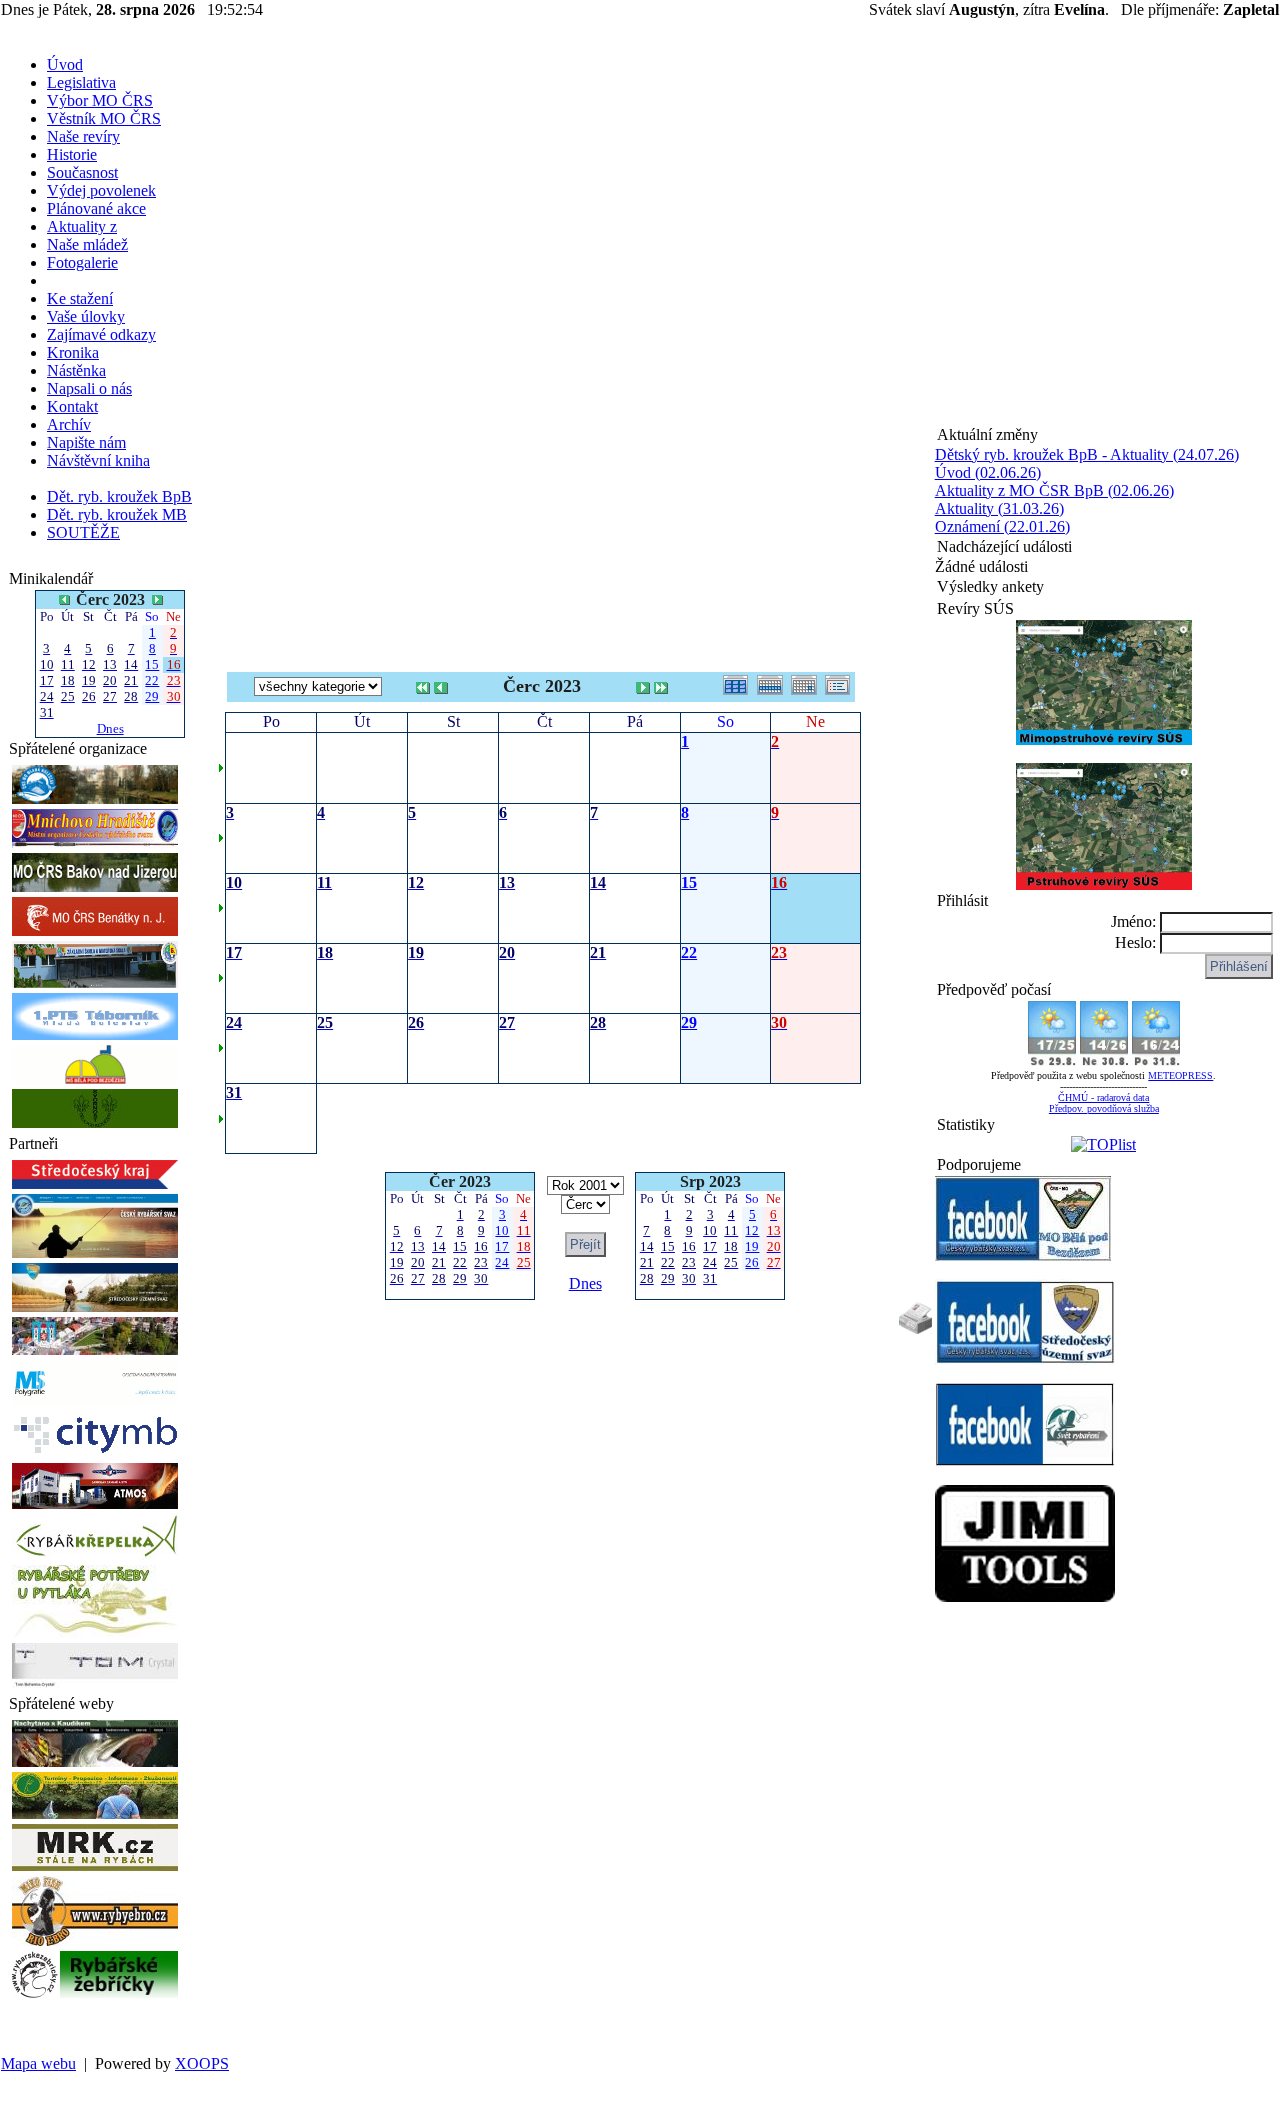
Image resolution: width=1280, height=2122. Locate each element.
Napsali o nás (89, 388)
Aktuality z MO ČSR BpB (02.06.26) (1054, 490)
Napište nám (86, 442)
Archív (69, 424)
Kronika (73, 352)
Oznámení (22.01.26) (1002, 526)
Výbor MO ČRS (100, 100)
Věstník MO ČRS (104, 118)
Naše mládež (87, 244)
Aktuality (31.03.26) (999, 508)
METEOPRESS (1180, 1075)
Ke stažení (80, 298)
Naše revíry (83, 136)
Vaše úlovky (86, 316)
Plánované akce (96, 208)
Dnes (110, 728)
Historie (72, 154)
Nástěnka (76, 370)
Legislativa (81, 82)
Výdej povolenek (101, 190)
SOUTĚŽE (83, 532)
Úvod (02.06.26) (988, 472)
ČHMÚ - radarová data (1103, 1097)
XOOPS (202, 2063)
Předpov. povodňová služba (1104, 1108)
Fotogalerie (82, 262)
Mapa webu (38, 2063)
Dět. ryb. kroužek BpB (119, 496)
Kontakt (72, 406)
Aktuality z (82, 226)
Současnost (82, 172)
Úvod (65, 64)
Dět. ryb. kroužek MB (117, 514)
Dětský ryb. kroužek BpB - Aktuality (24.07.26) (1087, 454)
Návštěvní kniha (98, 460)
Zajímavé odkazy (101, 334)
